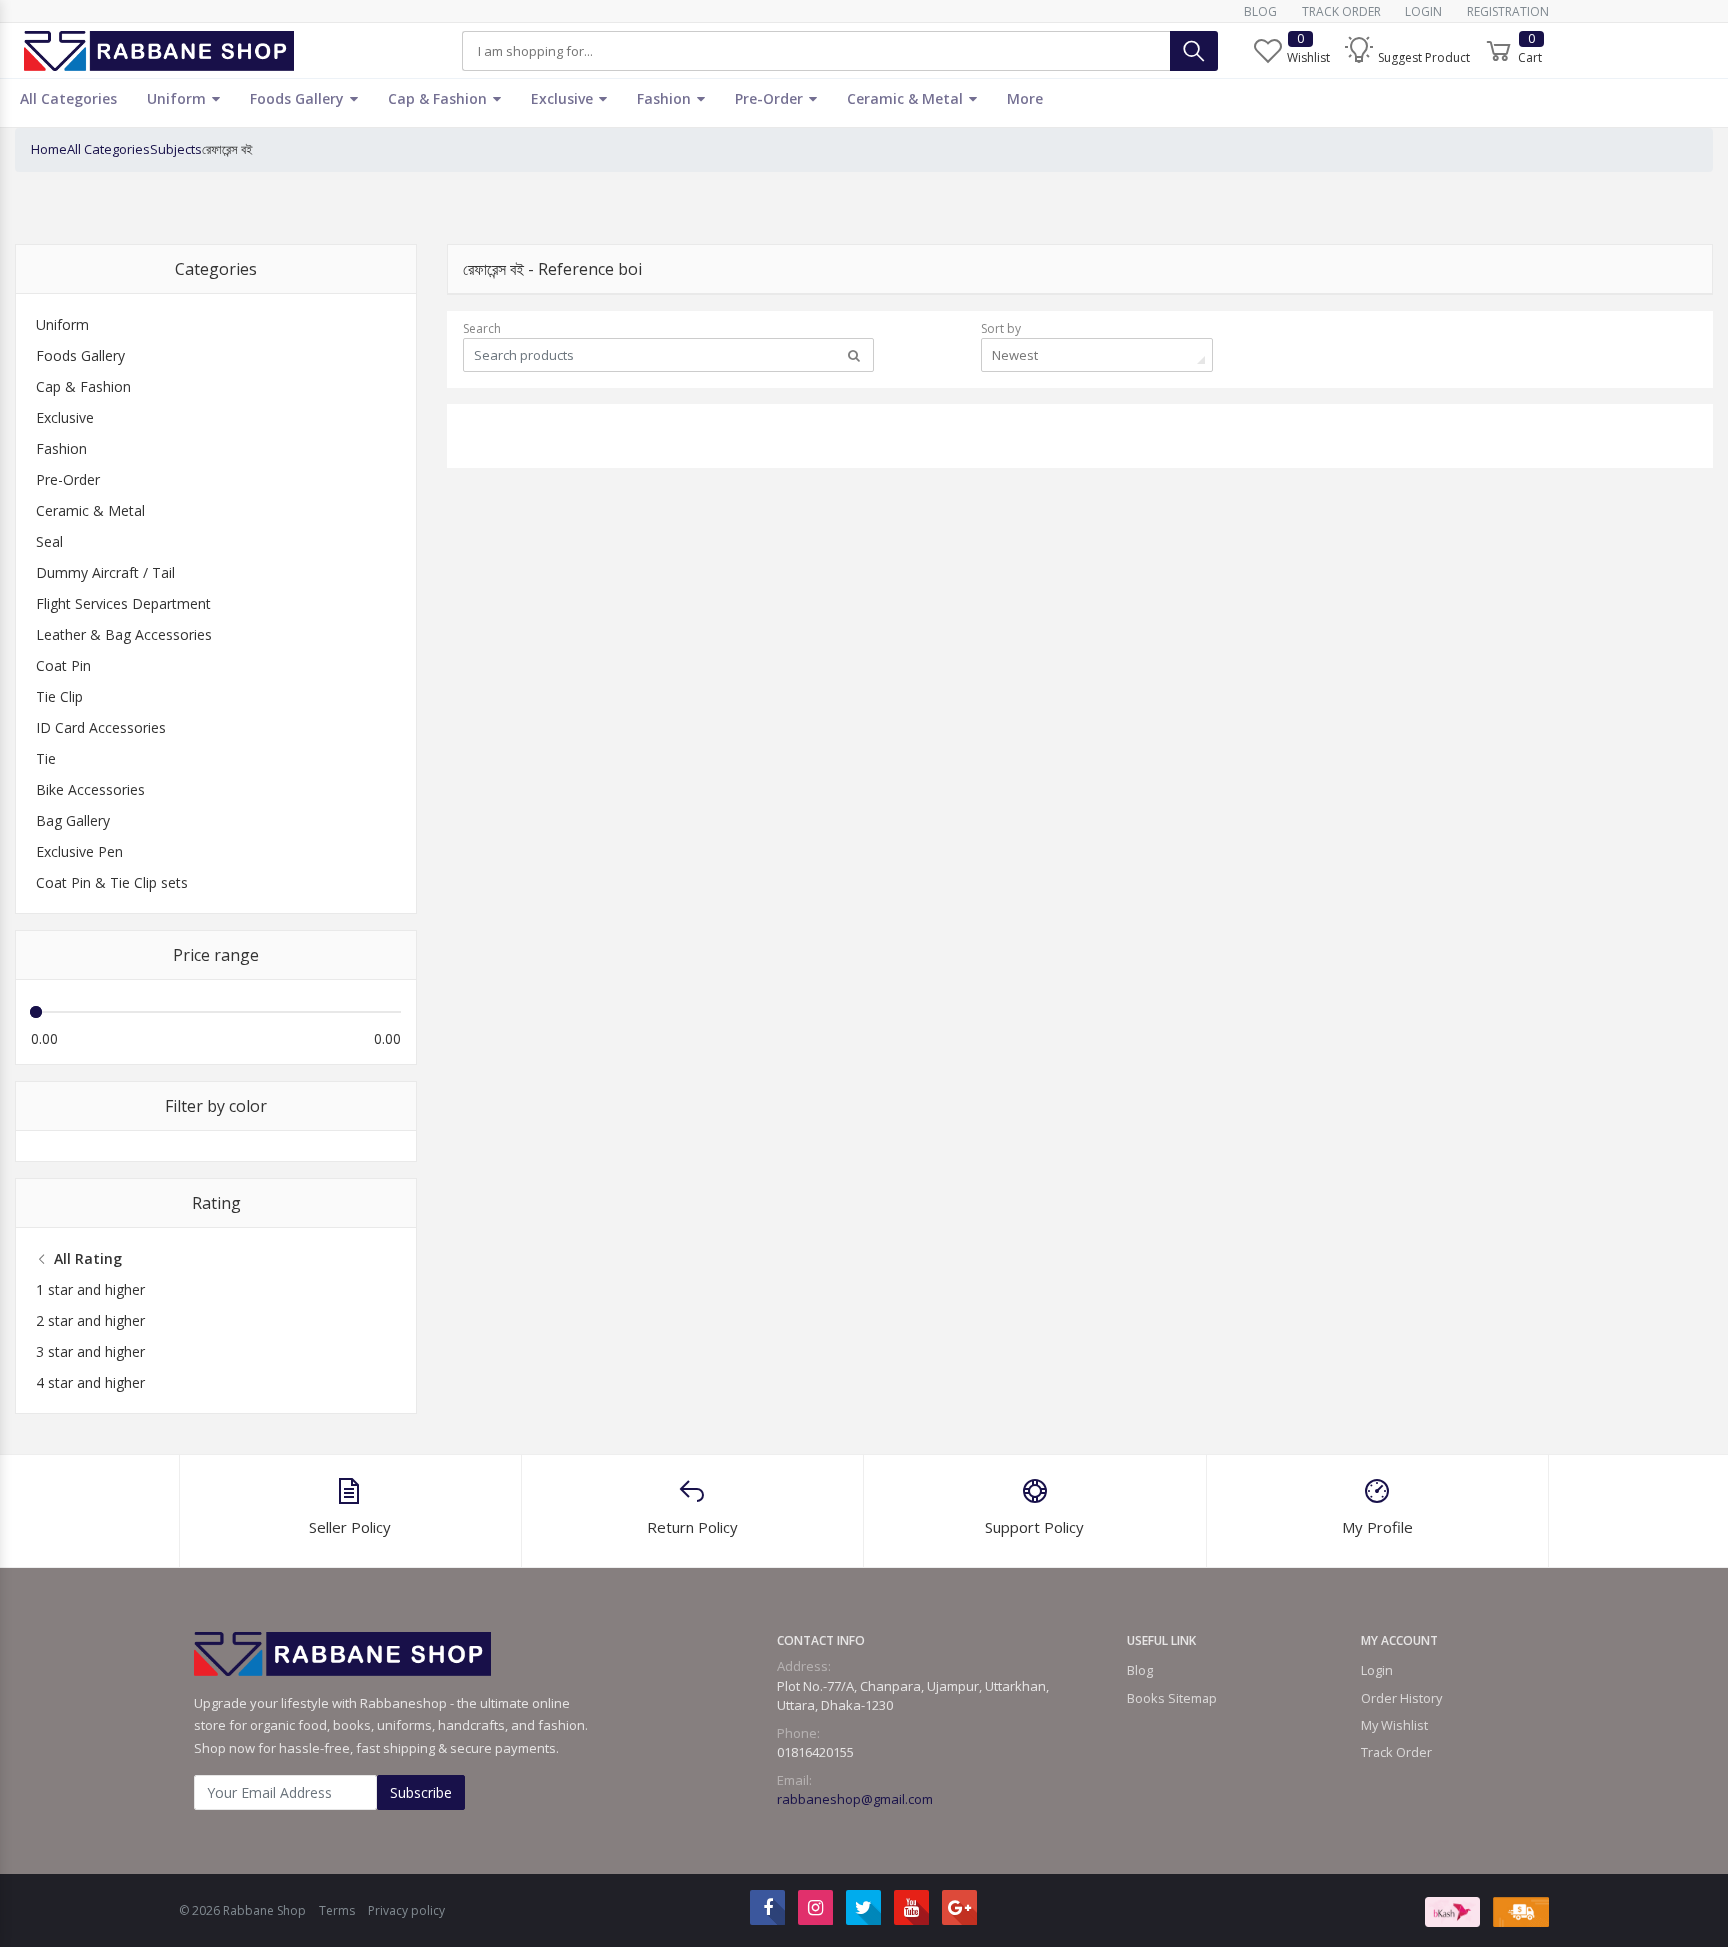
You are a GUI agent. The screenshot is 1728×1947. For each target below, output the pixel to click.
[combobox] (1097, 355)
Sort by (1001, 328)
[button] (1406, 51)
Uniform (178, 98)
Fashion (666, 98)
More (1025, 98)
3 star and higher (90, 1351)
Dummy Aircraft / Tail (105, 572)
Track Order (1341, 11)
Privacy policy (406, 1910)
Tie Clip (59, 696)
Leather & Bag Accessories (124, 634)
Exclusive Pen (79, 851)
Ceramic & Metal (907, 98)
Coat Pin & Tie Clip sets (112, 882)
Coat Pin (63, 665)
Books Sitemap (1172, 1698)
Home (49, 149)
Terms (337, 1910)
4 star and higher (90, 1382)
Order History (1401, 1698)
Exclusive (564, 98)
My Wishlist (1394, 1725)
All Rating (88, 1258)
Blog (1260, 11)
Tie (46, 758)
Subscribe (421, 1792)
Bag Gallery (73, 820)
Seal (49, 541)
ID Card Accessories (101, 727)
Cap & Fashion (439, 98)
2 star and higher (90, 1320)
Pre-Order (771, 98)
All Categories (68, 98)
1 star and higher (90, 1289)
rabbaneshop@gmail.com (855, 1799)
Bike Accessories (90, 789)
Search (482, 328)
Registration (1508, 11)
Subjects (176, 149)
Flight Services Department (123, 603)
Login (1423, 11)
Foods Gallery (299, 98)
